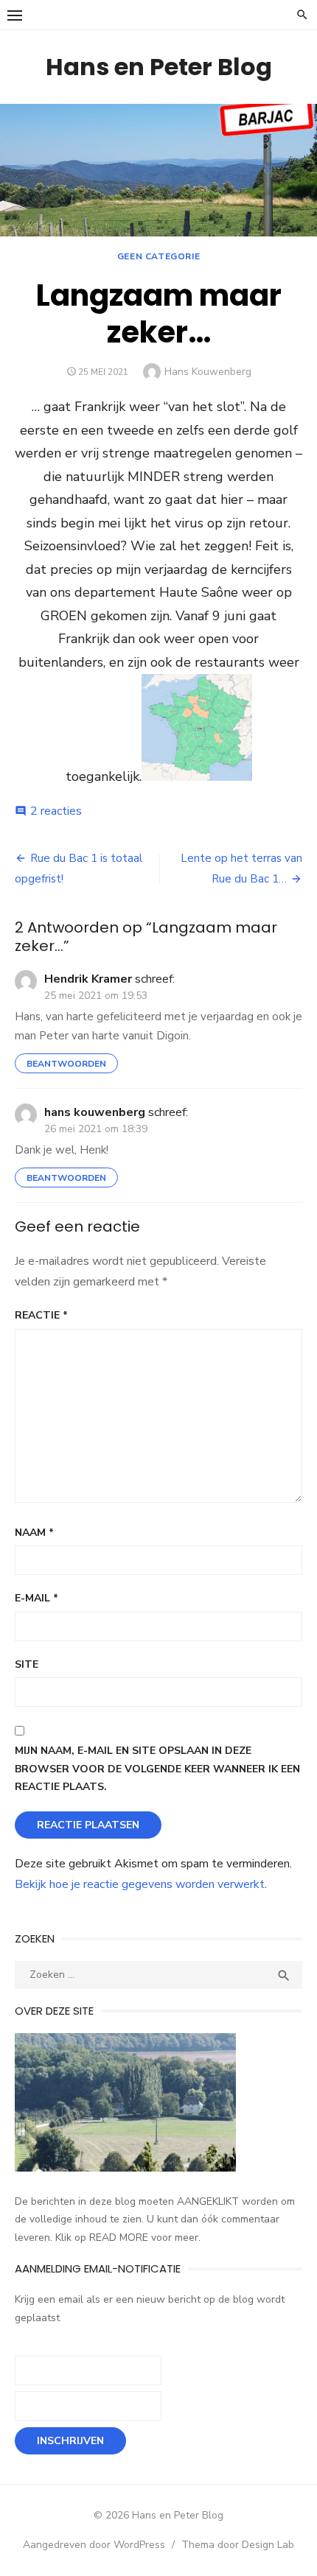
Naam (34, 1533)
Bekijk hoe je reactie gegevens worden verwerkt (140, 1884)
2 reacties (56, 811)
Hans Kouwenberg (208, 372)
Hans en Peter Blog (159, 67)
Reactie (41, 1315)
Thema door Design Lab (238, 2545)
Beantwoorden (66, 1064)
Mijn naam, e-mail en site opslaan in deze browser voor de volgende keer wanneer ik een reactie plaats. (157, 1769)
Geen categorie (158, 256)
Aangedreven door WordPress (94, 2545)
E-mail (36, 1598)
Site (27, 1664)
